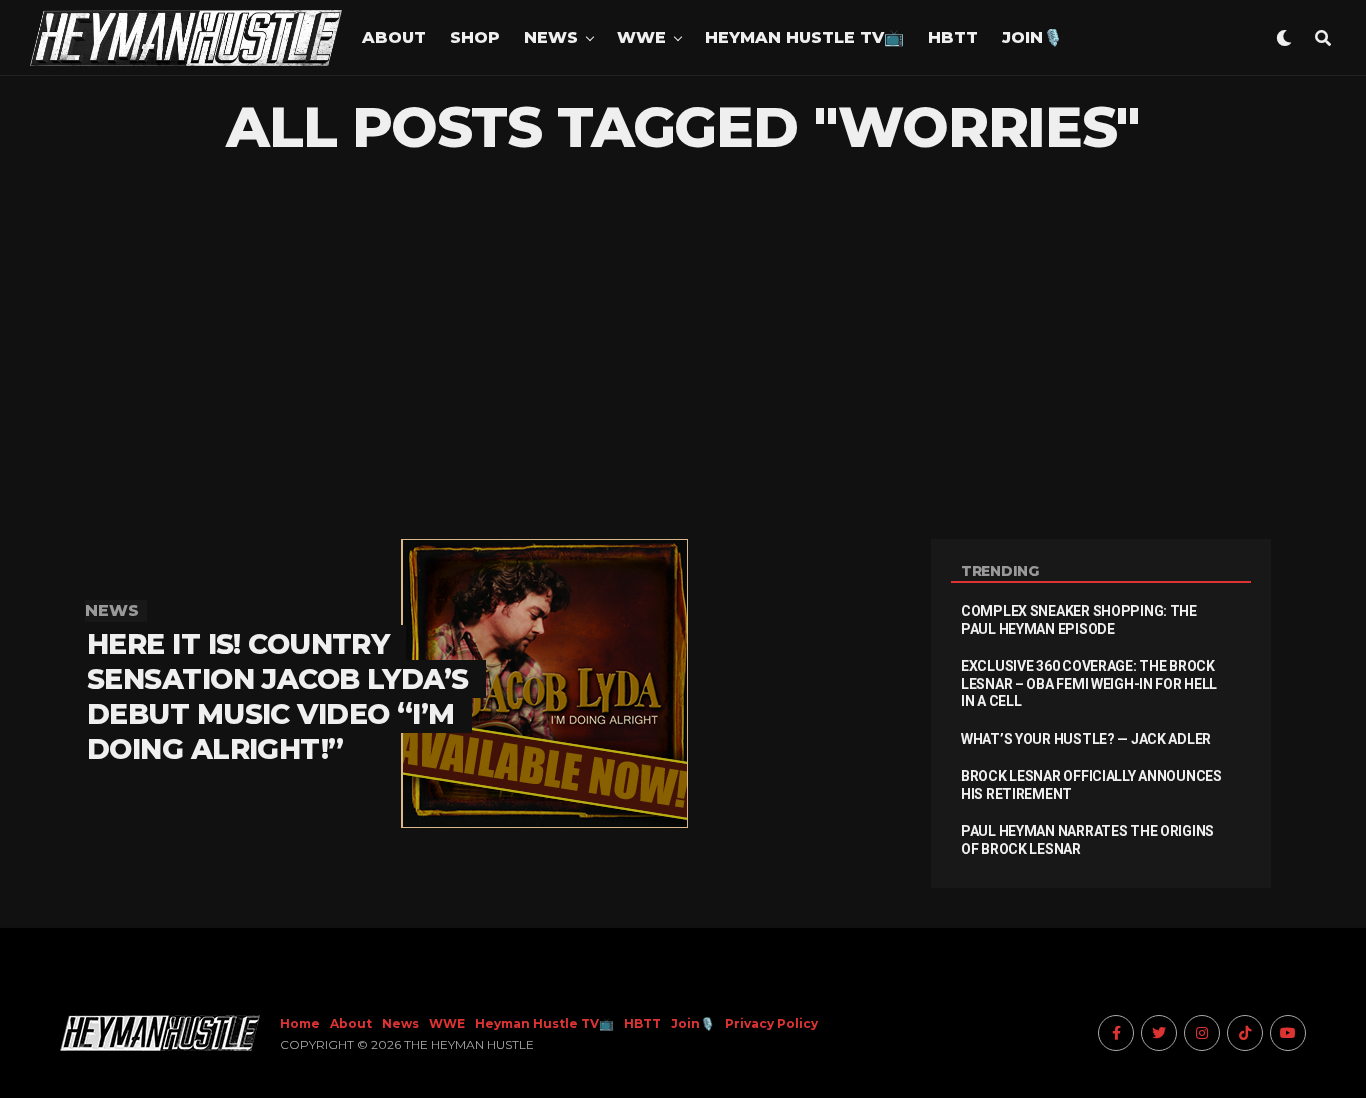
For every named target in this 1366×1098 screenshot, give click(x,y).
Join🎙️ (1032, 37)
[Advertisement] (683, 349)
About (394, 37)
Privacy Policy (771, 1023)
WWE (641, 37)
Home (300, 1023)
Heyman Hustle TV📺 (804, 37)
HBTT (953, 37)
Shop (475, 37)
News (551, 37)
